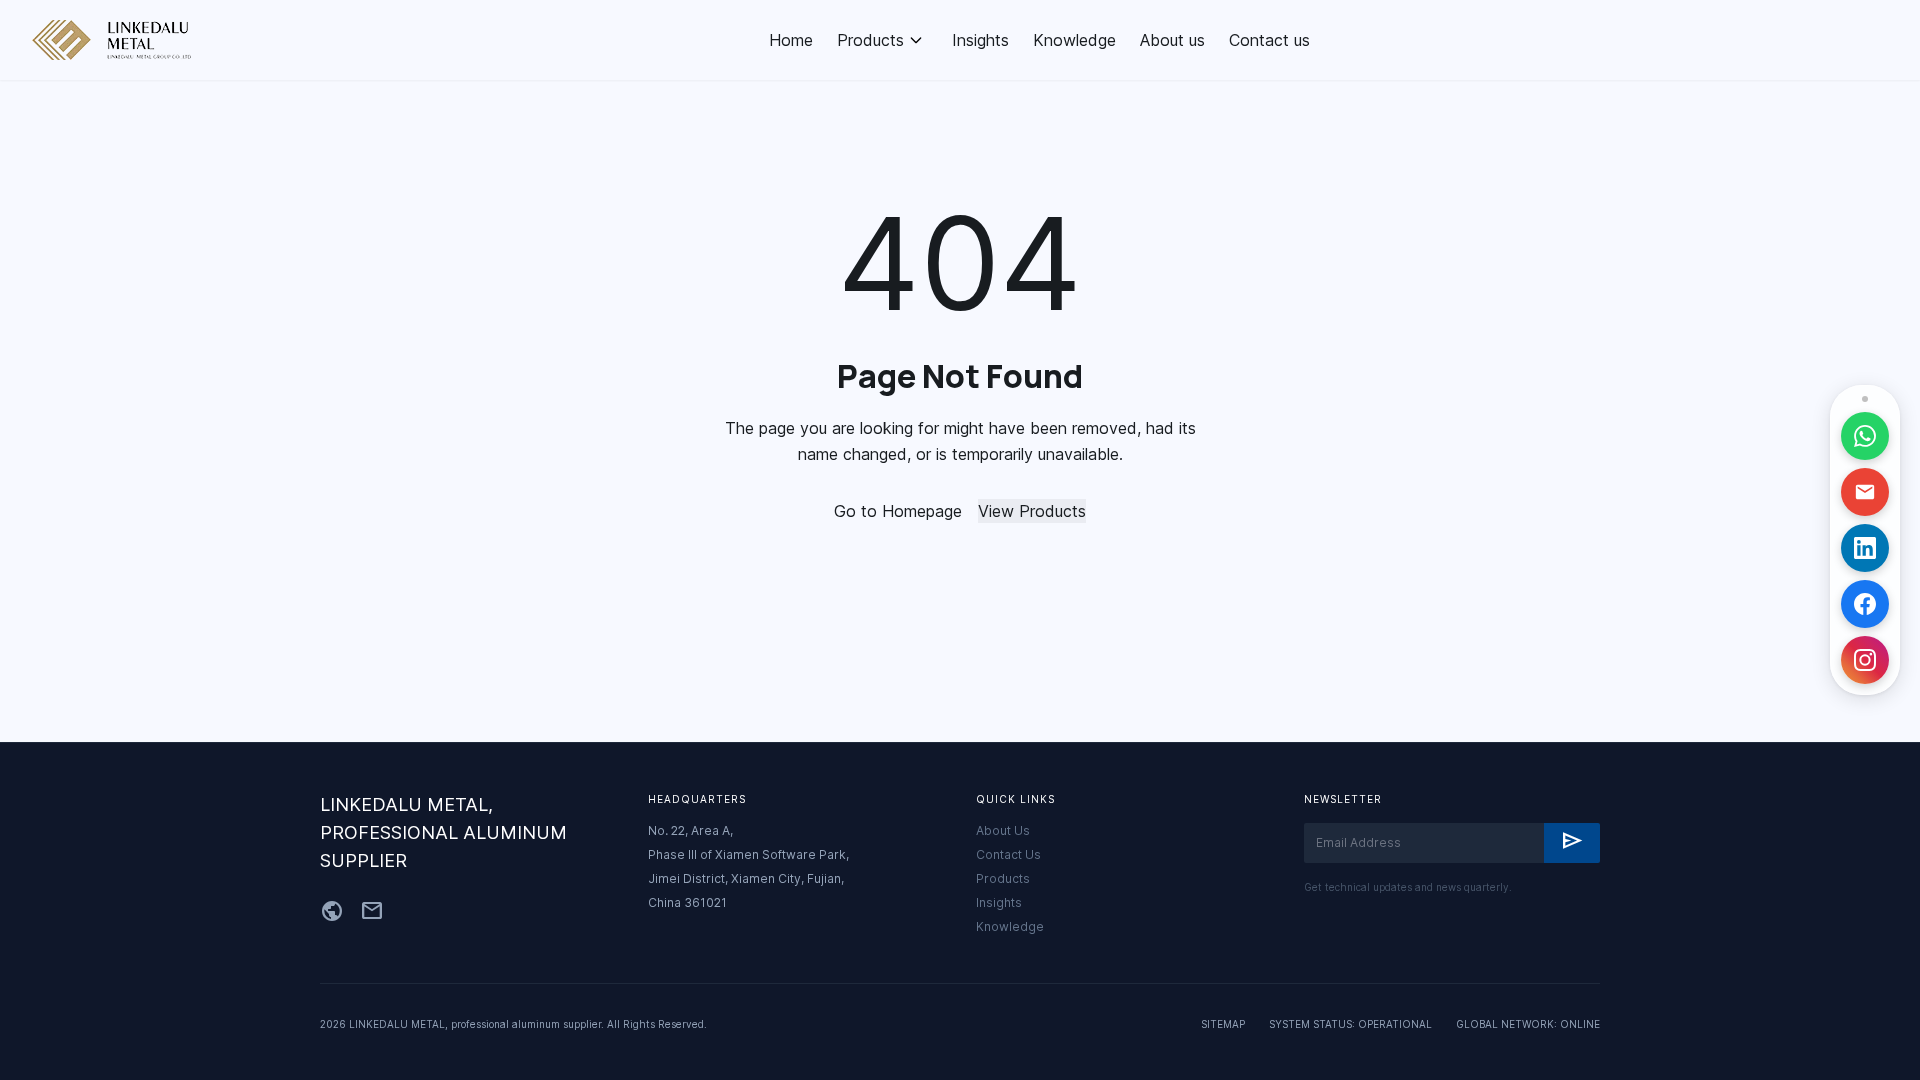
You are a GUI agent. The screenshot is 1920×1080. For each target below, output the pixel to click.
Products (870, 40)
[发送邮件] (1865, 492)
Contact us (1269, 40)
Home (791, 40)
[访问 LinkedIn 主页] (1865, 548)
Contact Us (1008, 854)
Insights (980, 40)
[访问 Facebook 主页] (1865, 604)
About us (1172, 40)
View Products (1032, 511)
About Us (1003, 830)
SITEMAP (1223, 1024)
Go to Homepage (898, 511)
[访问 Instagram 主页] (1865, 660)
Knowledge (1074, 40)
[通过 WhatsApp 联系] (1865, 436)
